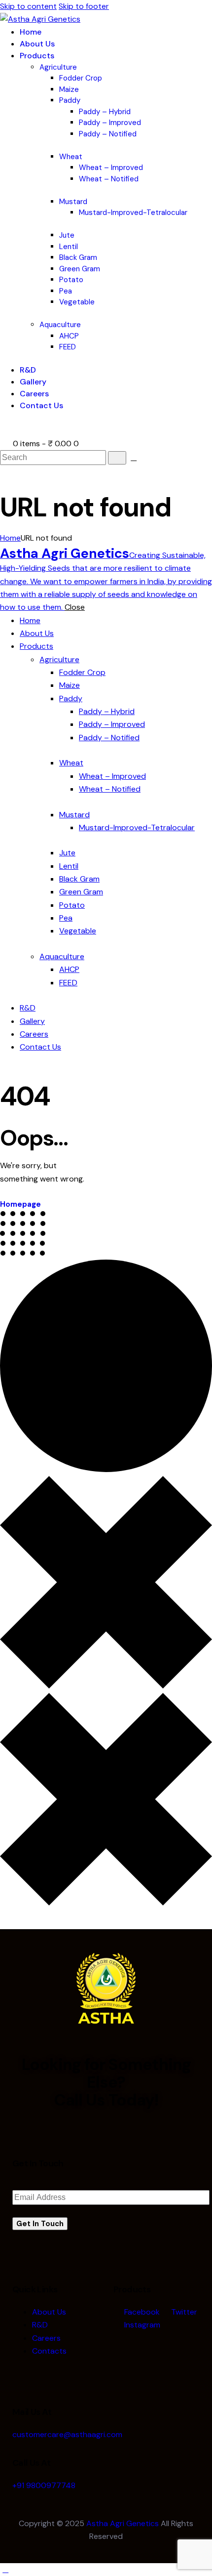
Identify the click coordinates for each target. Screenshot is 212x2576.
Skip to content (28, 6)
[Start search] (117, 458)
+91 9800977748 (44, 2485)
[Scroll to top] (5, 2569)
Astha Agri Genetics (123, 2523)
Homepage (20, 1204)
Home (10, 538)
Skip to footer (84, 6)
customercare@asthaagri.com (67, 2434)
